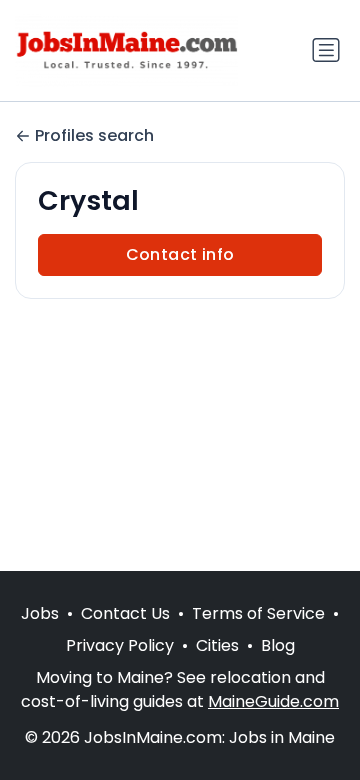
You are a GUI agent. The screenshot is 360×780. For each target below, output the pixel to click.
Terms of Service (258, 613)
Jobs (40, 613)
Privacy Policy (120, 645)
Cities (217, 645)
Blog (278, 645)
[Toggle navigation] (326, 50)
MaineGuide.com (273, 701)
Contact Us (125, 613)
